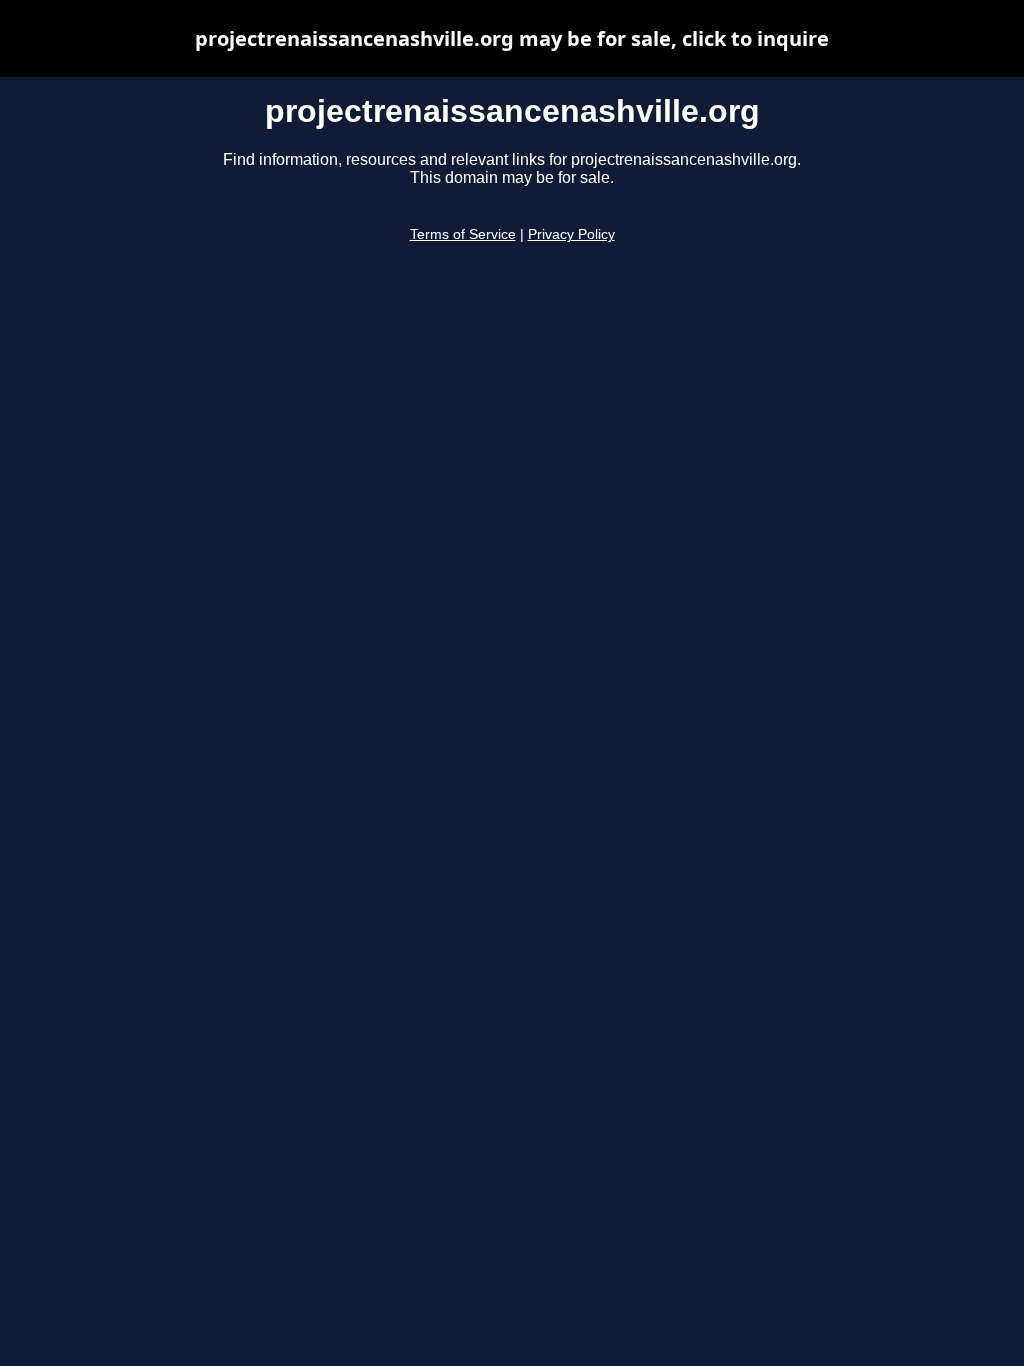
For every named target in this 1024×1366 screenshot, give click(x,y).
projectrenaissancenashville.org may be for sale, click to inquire (512, 38)
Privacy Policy (571, 234)
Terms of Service (463, 234)
